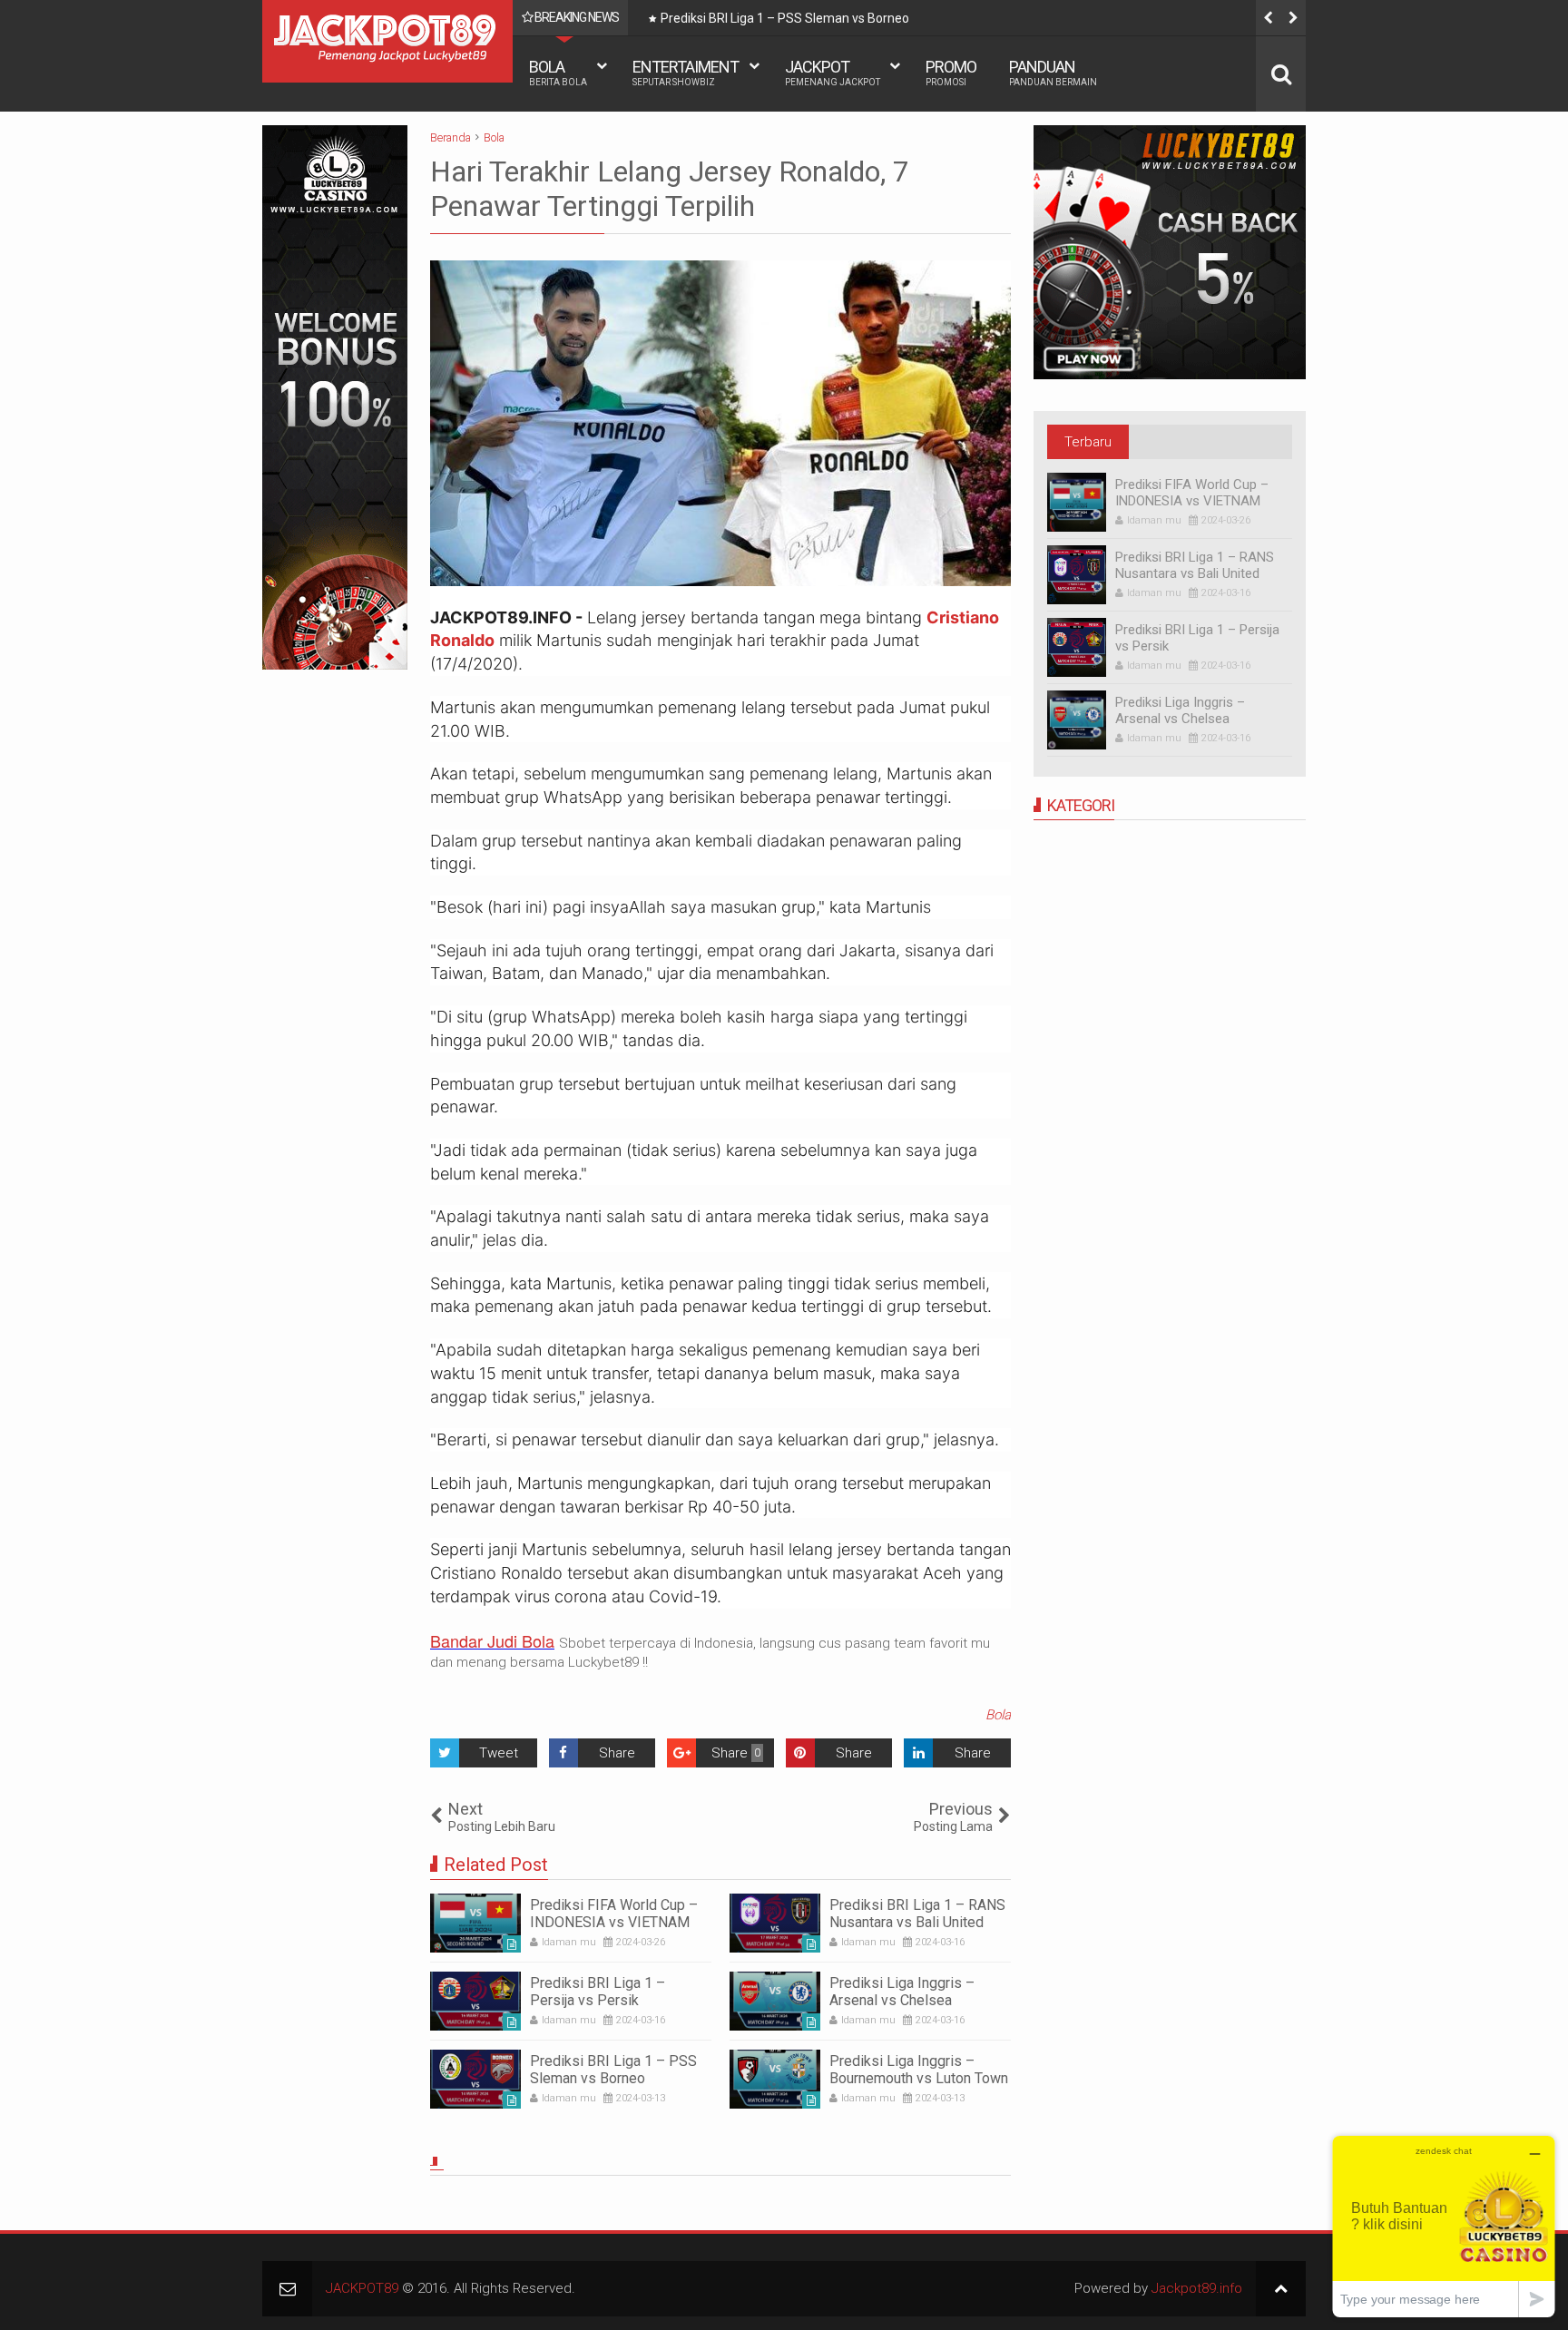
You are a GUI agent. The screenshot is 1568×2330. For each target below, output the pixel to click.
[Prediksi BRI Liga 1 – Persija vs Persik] (475, 2001)
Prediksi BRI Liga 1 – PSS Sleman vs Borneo (785, 18)
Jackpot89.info (1197, 2288)
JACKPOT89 (362, 2288)
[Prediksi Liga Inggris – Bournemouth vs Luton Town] (775, 2079)
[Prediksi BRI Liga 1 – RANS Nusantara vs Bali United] (775, 1923)
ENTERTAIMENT (686, 72)
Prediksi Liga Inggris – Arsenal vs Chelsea (902, 1992)
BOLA (558, 72)
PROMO (951, 72)
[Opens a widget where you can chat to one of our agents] (1444, 2226)
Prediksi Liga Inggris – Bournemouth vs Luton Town (919, 2070)
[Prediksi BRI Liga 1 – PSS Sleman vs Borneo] (475, 2079)
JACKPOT (833, 72)
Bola (998, 1715)
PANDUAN (1053, 72)
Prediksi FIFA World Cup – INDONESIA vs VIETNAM (614, 1914)
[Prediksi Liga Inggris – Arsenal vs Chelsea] (775, 2001)
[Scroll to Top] (1281, 2289)
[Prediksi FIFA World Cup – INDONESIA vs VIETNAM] (475, 1923)
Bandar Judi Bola (492, 1640)
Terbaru (1088, 442)
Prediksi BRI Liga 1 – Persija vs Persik (598, 1992)
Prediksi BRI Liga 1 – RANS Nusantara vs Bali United (917, 1914)
